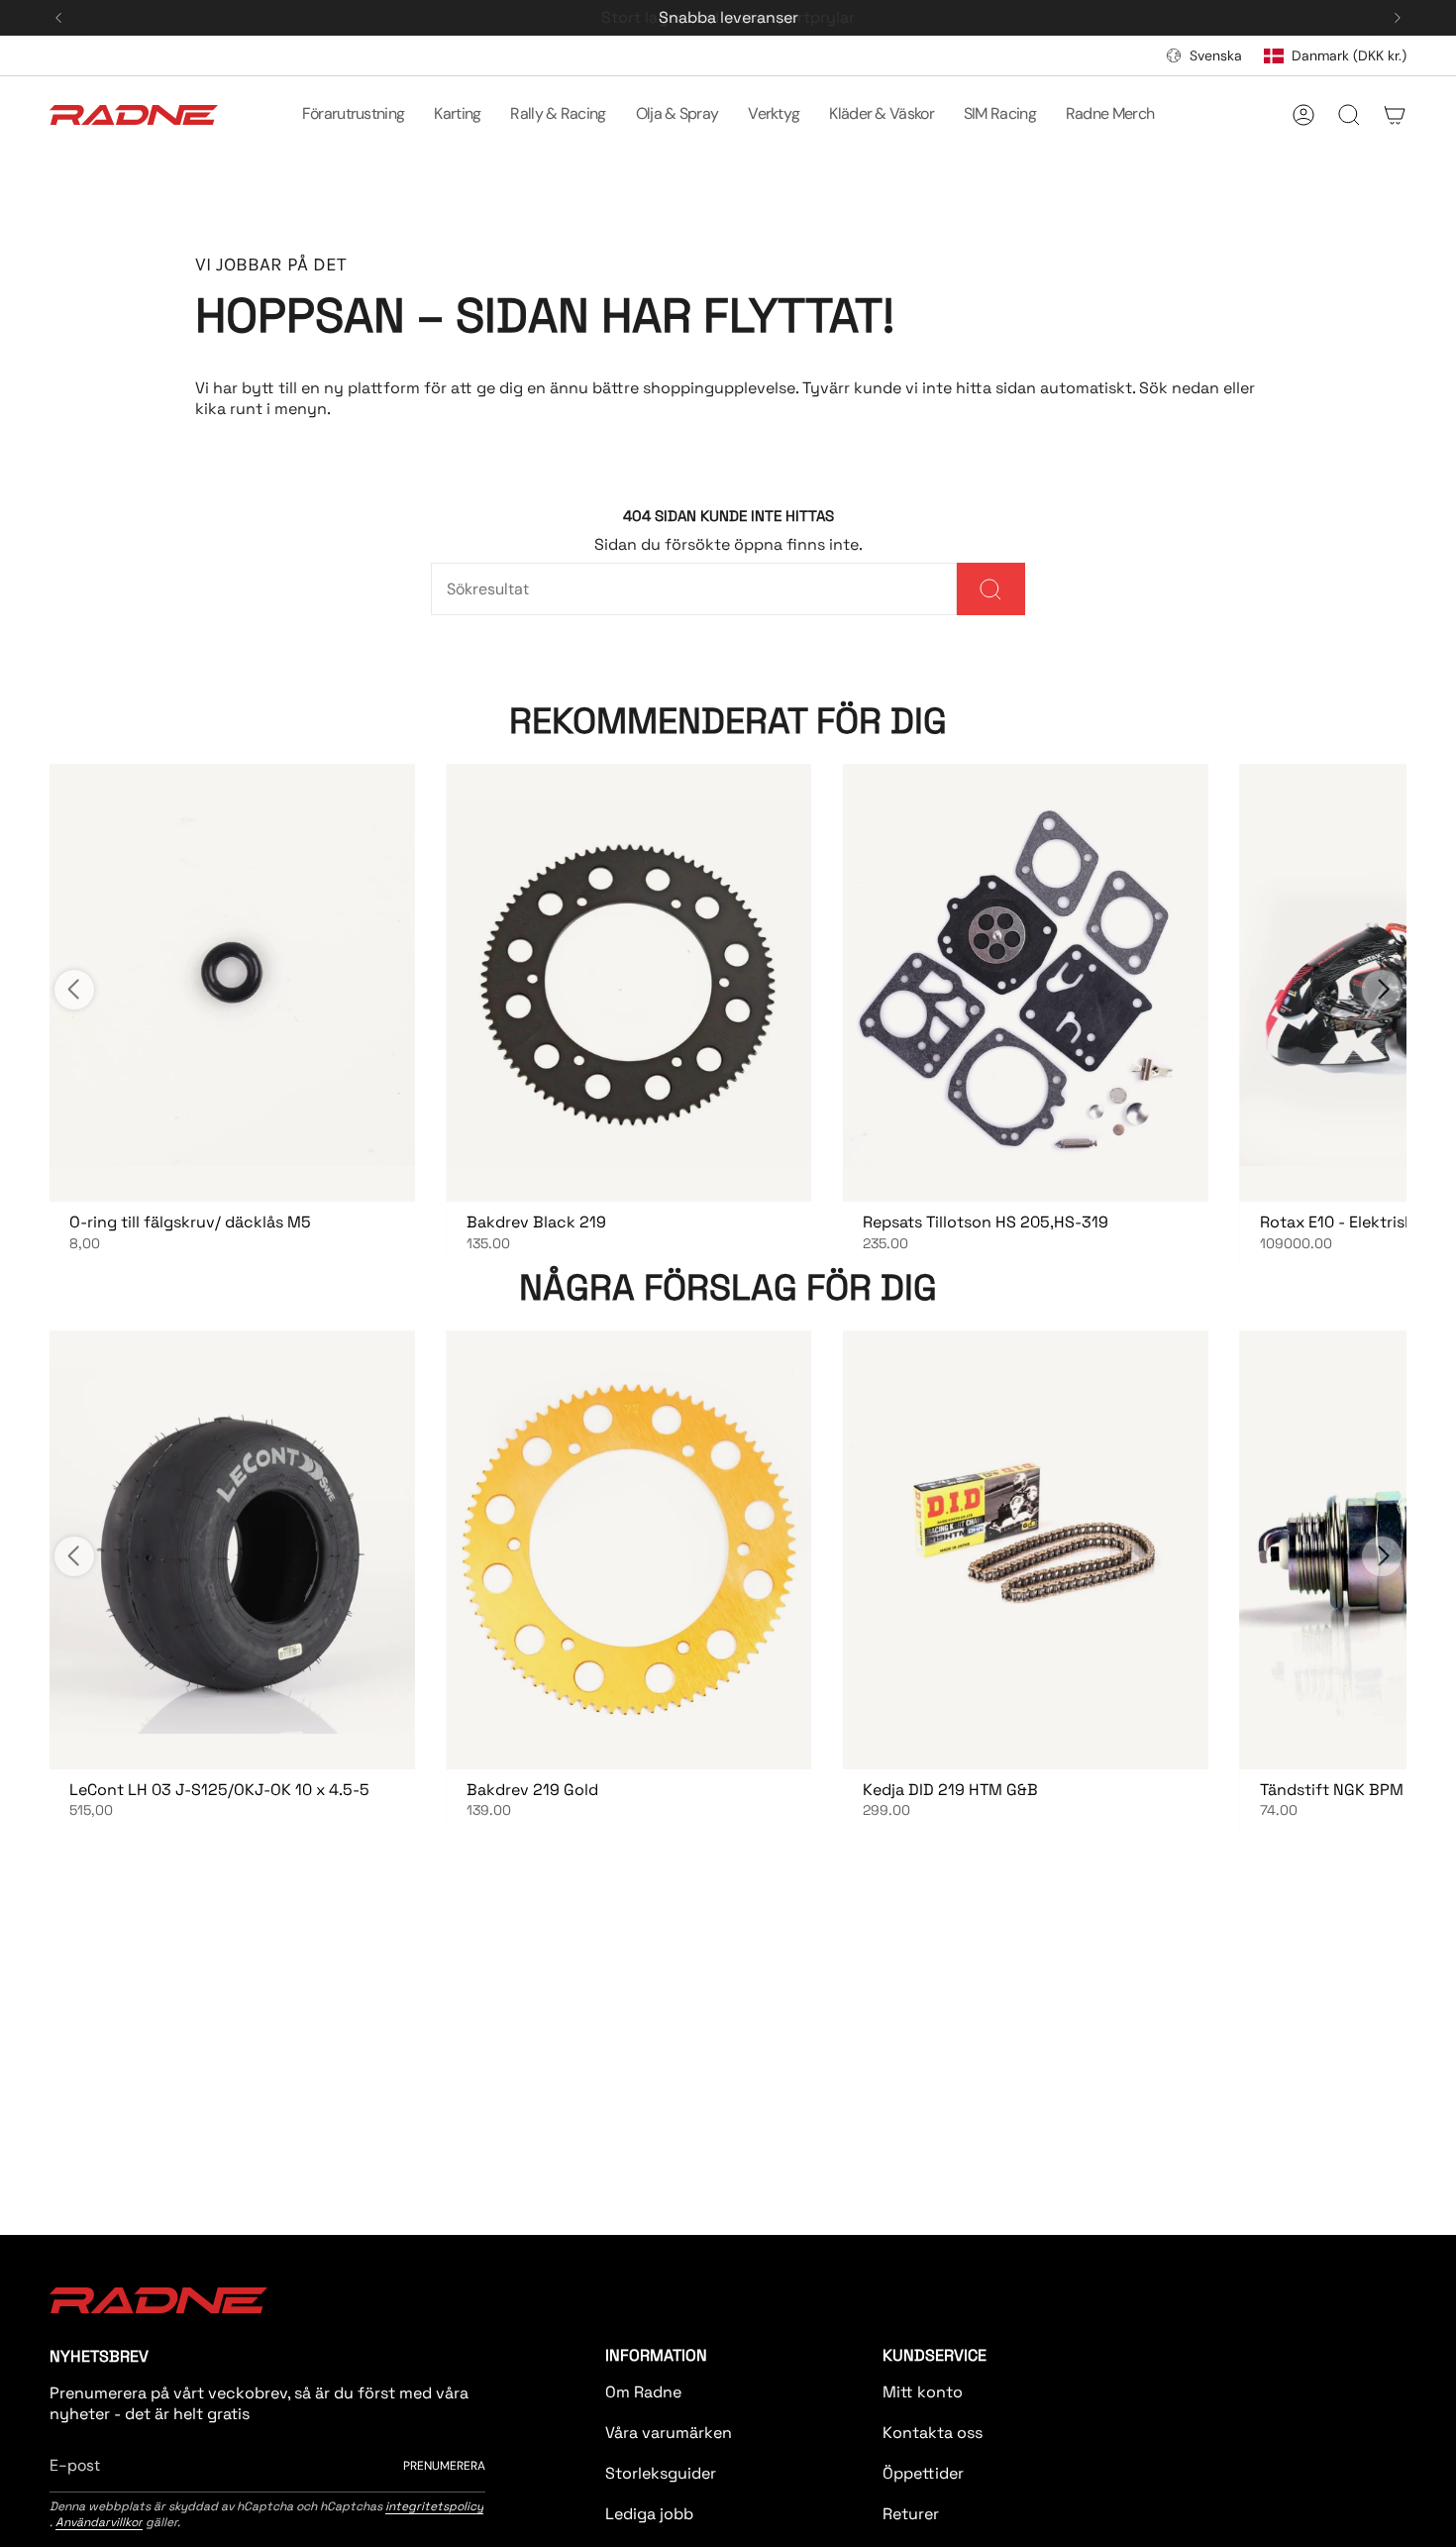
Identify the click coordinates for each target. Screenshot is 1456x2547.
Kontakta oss (933, 2433)
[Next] (1398, 18)
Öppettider (923, 2473)
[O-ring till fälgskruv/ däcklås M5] (232, 983)
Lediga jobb (649, 2514)
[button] (354, 115)
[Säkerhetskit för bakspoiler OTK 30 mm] (232, 1549)
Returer (911, 2514)
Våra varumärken (669, 2433)
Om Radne (643, 2392)
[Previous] (58, 18)
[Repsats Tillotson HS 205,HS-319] (1026, 983)
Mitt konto (923, 2392)
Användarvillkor (99, 2522)
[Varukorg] (1395, 115)
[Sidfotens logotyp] (158, 2300)
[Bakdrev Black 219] (629, 983)
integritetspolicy (434, 2506)
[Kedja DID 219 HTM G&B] (1026, 1549)
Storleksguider (661, 2473)
